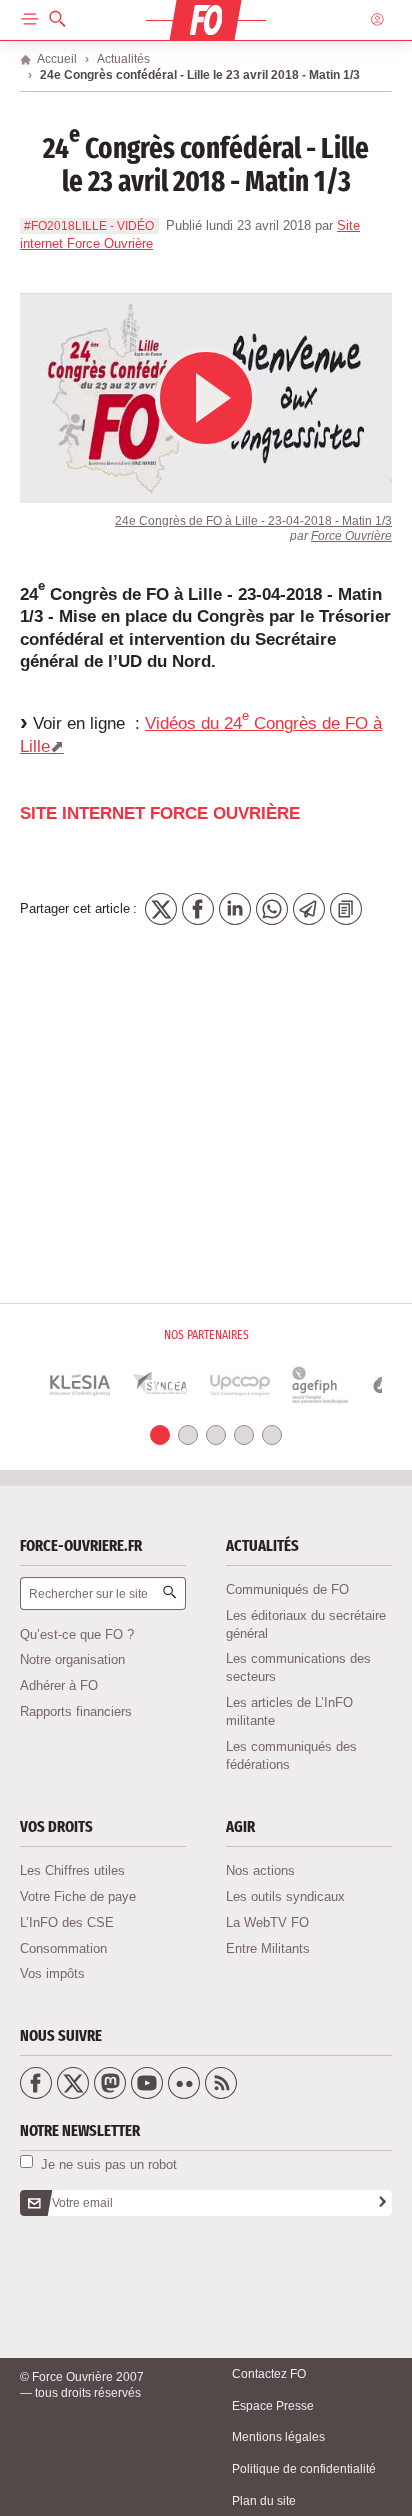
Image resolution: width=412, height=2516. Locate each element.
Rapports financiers (76, 1711)
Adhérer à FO (59, 1685)
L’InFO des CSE (67, 1922)
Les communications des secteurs (298, 1667)
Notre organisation (72, 1659)
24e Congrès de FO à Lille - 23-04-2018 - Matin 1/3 (253, 520)
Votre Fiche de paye (78, 1896)
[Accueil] (205, 20)
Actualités (123, 58)
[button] (160, 1435)
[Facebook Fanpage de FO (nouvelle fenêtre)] (36, 2083)
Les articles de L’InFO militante (289, 1711)
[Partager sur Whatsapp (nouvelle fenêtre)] (272, 909)
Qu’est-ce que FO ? (77, 1634)
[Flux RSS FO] (221, 2083)
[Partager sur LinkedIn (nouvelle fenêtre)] (235, 909)
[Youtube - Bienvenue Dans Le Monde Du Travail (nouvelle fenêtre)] (147, 2083)
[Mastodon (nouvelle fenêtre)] (110, 2083)
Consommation (63, 1948)
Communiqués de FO (287, 1589)
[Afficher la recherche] (58, 20)
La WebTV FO (267, 1922)
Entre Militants (268, 1948)
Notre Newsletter (80, 2130)
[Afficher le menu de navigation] (30, 20)
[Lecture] (206, 398)
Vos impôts (52, 1973)
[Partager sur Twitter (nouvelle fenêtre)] (161, 909)
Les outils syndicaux (285, 1896)
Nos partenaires (206, 1334)
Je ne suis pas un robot (107, 2163)
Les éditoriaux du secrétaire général (306, 1624)
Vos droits (56, 1826)
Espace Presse (273, 2405)
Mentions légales (278, 2436)
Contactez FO (269, 2373)
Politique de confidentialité (304, 2468)
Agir (240, 1826)
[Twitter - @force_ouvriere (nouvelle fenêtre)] (73, 2083)
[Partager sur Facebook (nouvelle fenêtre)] (198, 909)
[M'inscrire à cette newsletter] (384, 2203)
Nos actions (260, 1870)
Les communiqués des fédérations (291, 1755)
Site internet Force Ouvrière (160, 813)
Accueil (57, 58)
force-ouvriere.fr (81, 1545)
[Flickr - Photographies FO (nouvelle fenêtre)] (184, 2083)
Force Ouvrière (351, 535)
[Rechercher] (172, 1594)
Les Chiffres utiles (72, 1870)
